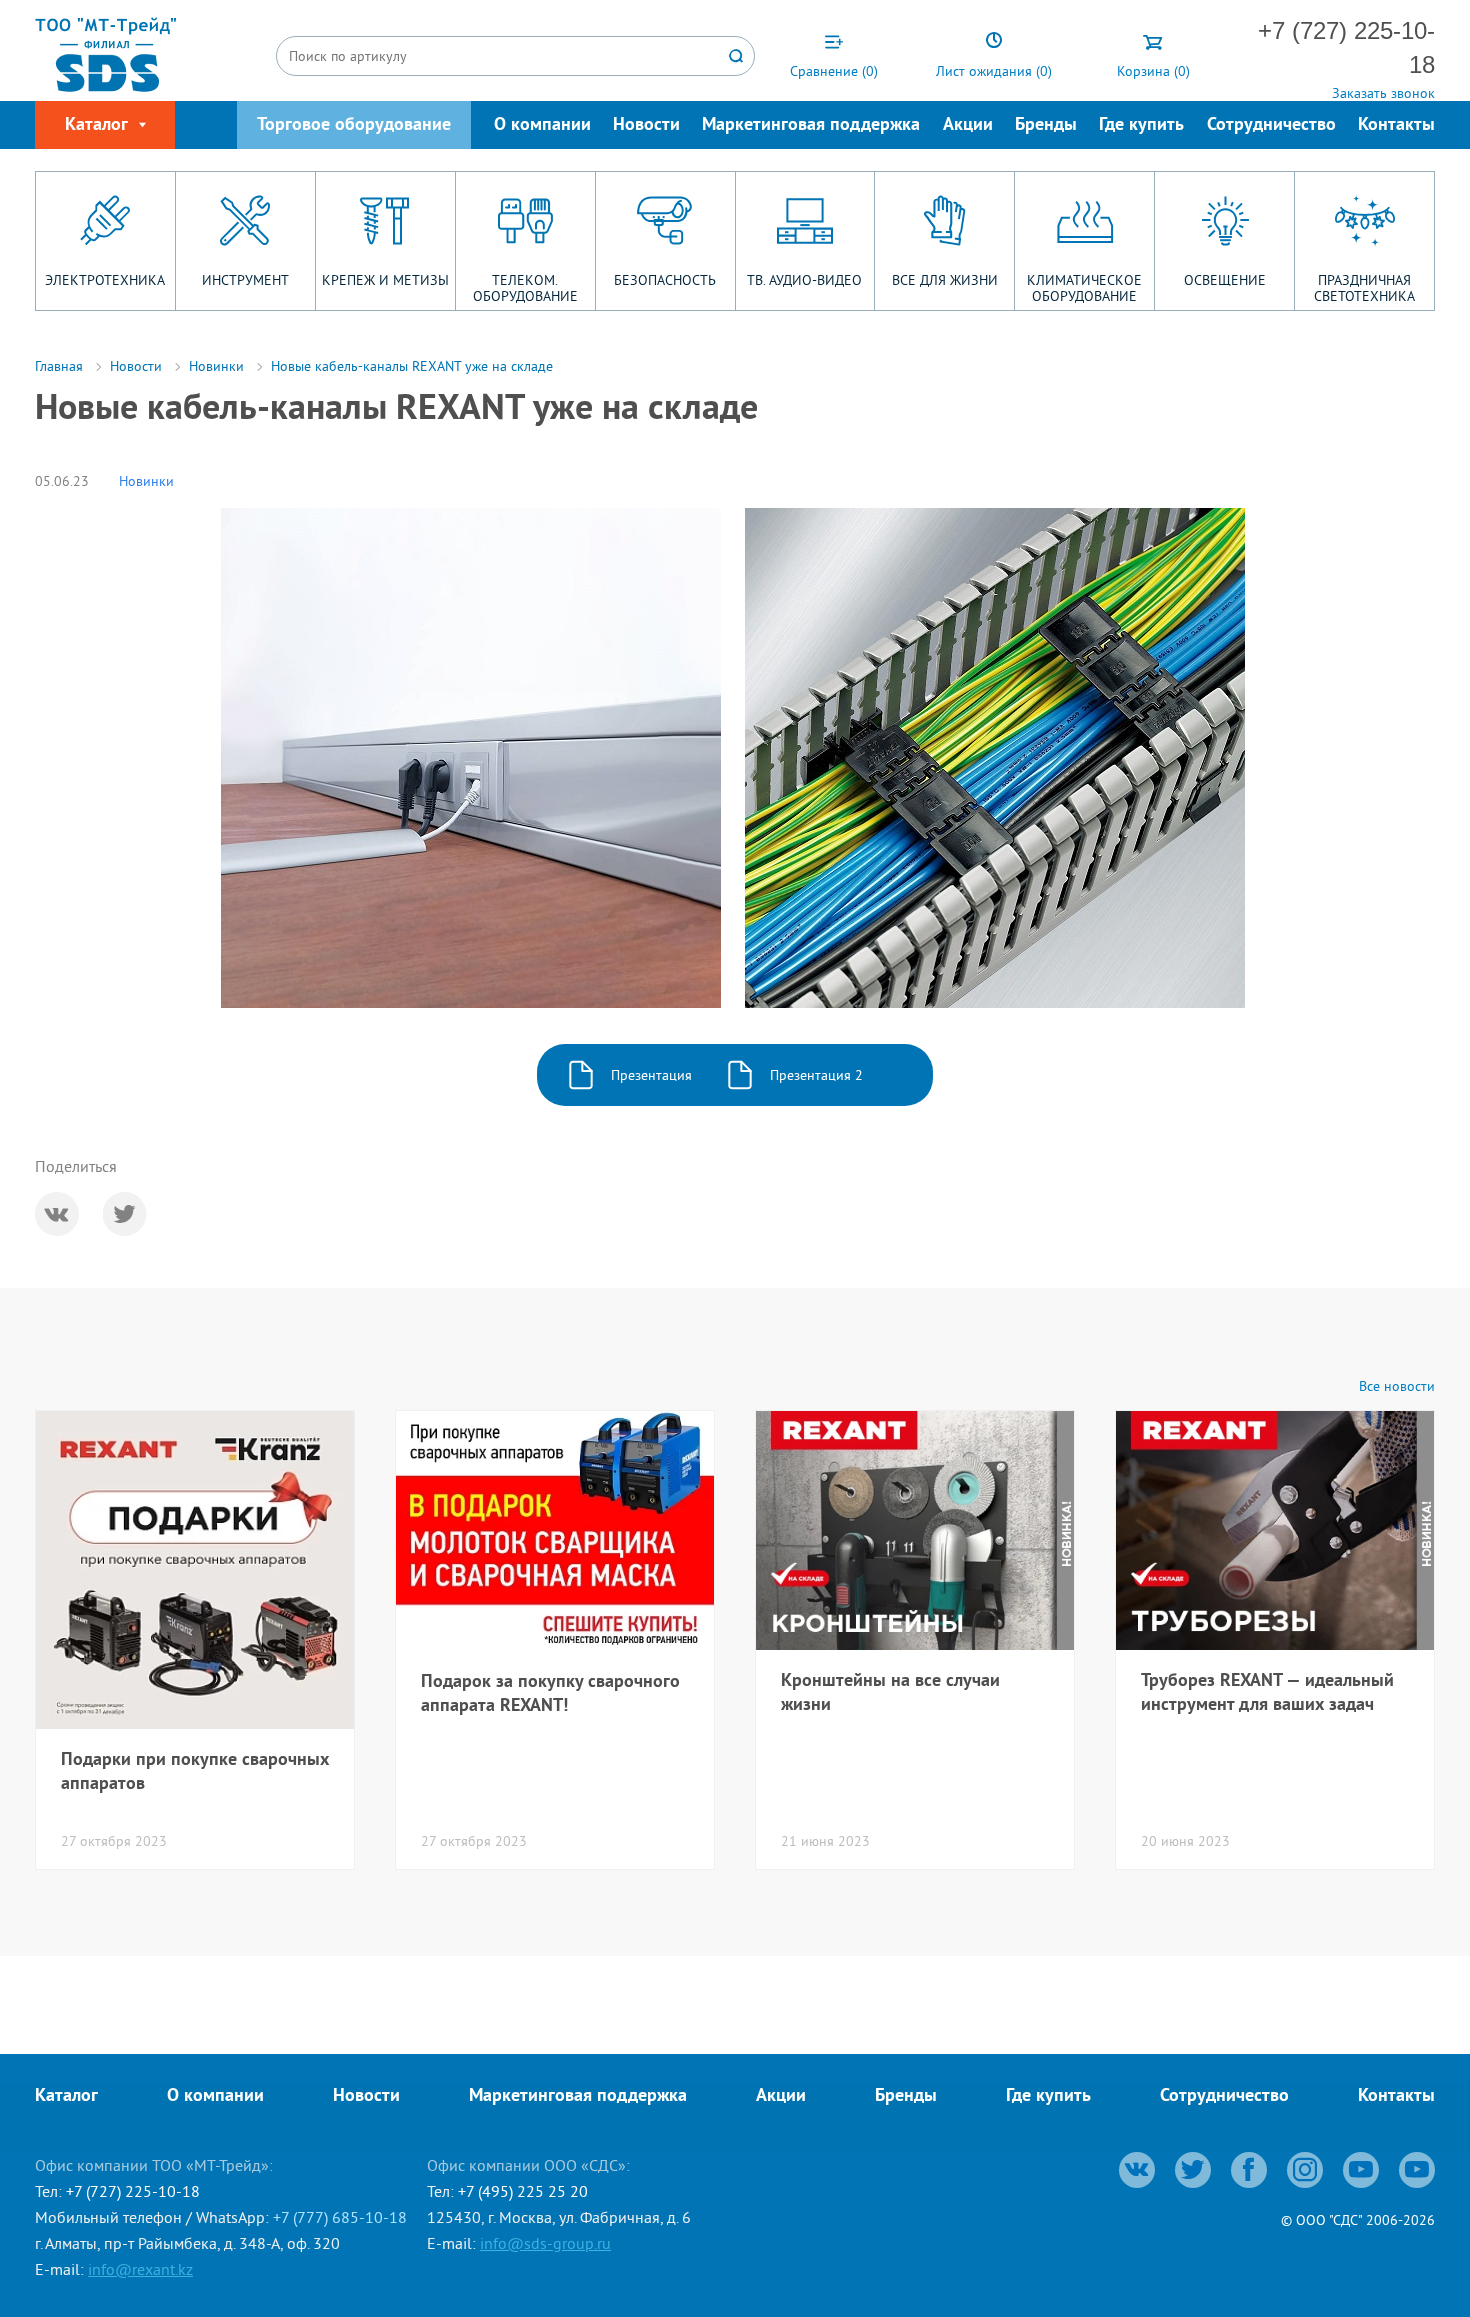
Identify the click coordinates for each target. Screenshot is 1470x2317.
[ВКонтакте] (57, 1214)
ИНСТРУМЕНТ (245, 280)
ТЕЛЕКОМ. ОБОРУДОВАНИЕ (525, 288)
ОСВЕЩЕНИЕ (1225, 280)
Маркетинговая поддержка (811, 125)
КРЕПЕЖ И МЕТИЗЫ (385, 280)
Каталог (66, 2096)
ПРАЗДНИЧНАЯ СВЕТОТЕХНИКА (1364, 288)
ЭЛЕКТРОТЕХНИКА (105, 280)
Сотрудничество (1271, 125)
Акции (968, 125)
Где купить (1141, 125)
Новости (646, 125)
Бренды (1046, 125)
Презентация (651, 1075)
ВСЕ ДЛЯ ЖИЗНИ (945, 280)
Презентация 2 (816, 1075)
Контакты (1396, 125)
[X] (125, 1214)
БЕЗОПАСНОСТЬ (665, 280)
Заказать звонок (1383, 93)
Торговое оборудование (354, 125)
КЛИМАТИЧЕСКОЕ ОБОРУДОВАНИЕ (1084, 288)
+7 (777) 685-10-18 (340, 2217)
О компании (542, 125)
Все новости (1397, 1386)
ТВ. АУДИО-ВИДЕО (804, 280)
